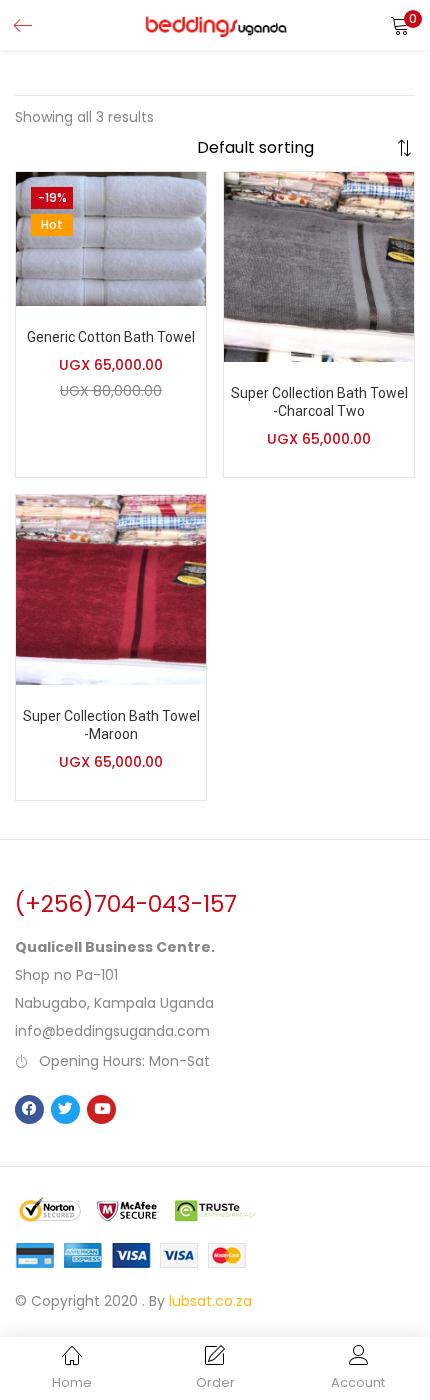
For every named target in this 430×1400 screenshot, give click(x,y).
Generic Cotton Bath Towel (111, 337)
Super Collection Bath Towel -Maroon (111, 725)
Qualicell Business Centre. (115, 947)
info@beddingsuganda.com (112, 1031)
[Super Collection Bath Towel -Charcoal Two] (319, 266)
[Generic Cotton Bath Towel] (111, 238)
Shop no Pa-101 (66, 975)
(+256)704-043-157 (126, 904)
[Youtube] (101, 1109)
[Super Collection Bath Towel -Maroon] (111, 589)
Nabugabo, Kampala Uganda (114, 1003)
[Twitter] (65, 1109)
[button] (400, 25)
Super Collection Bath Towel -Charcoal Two (319, 402)
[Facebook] (29, 1109)
